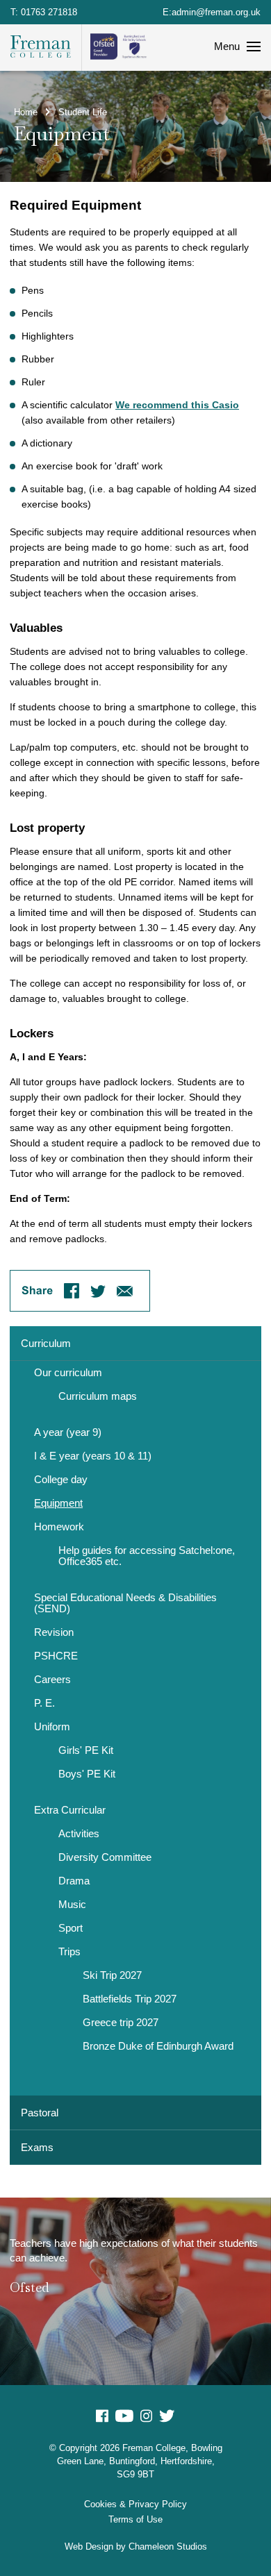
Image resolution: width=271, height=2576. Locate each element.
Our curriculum (68, 1373)
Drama (74, 1881)
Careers (52, 1680)
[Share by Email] (125, 1291)
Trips (69, 1952)
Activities (79, 1834)
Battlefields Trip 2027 (130, 1999)
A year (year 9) (68, 1432)
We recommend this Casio (177, 405)
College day (61, 1480)
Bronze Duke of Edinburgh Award (158, 2046)
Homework (59, 1527)
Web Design (89, 2546)
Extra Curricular (70, 1810)
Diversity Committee (105, 1857)
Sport (71, 1928)
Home (26, 112)
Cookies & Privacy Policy (135, 2504)
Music (72, 1905)
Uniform (52, 1727)
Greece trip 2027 (121, 2023)
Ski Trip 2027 (112, 1975)
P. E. (44, 1703)
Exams (37, 2147)
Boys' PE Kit (87, 1774)
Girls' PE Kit (86, 1750)
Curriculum (46, 1343)
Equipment (58, 1503)
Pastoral (40, 2113)
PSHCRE (56, 1656)
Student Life (83, 112)
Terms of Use (135, 2519)
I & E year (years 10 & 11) (93, 1456)
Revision (54, 1632)
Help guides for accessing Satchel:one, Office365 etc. (147, 1556)
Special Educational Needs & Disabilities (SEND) (125, 1603)
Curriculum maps (98, 1396)
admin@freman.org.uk (216, 12)
